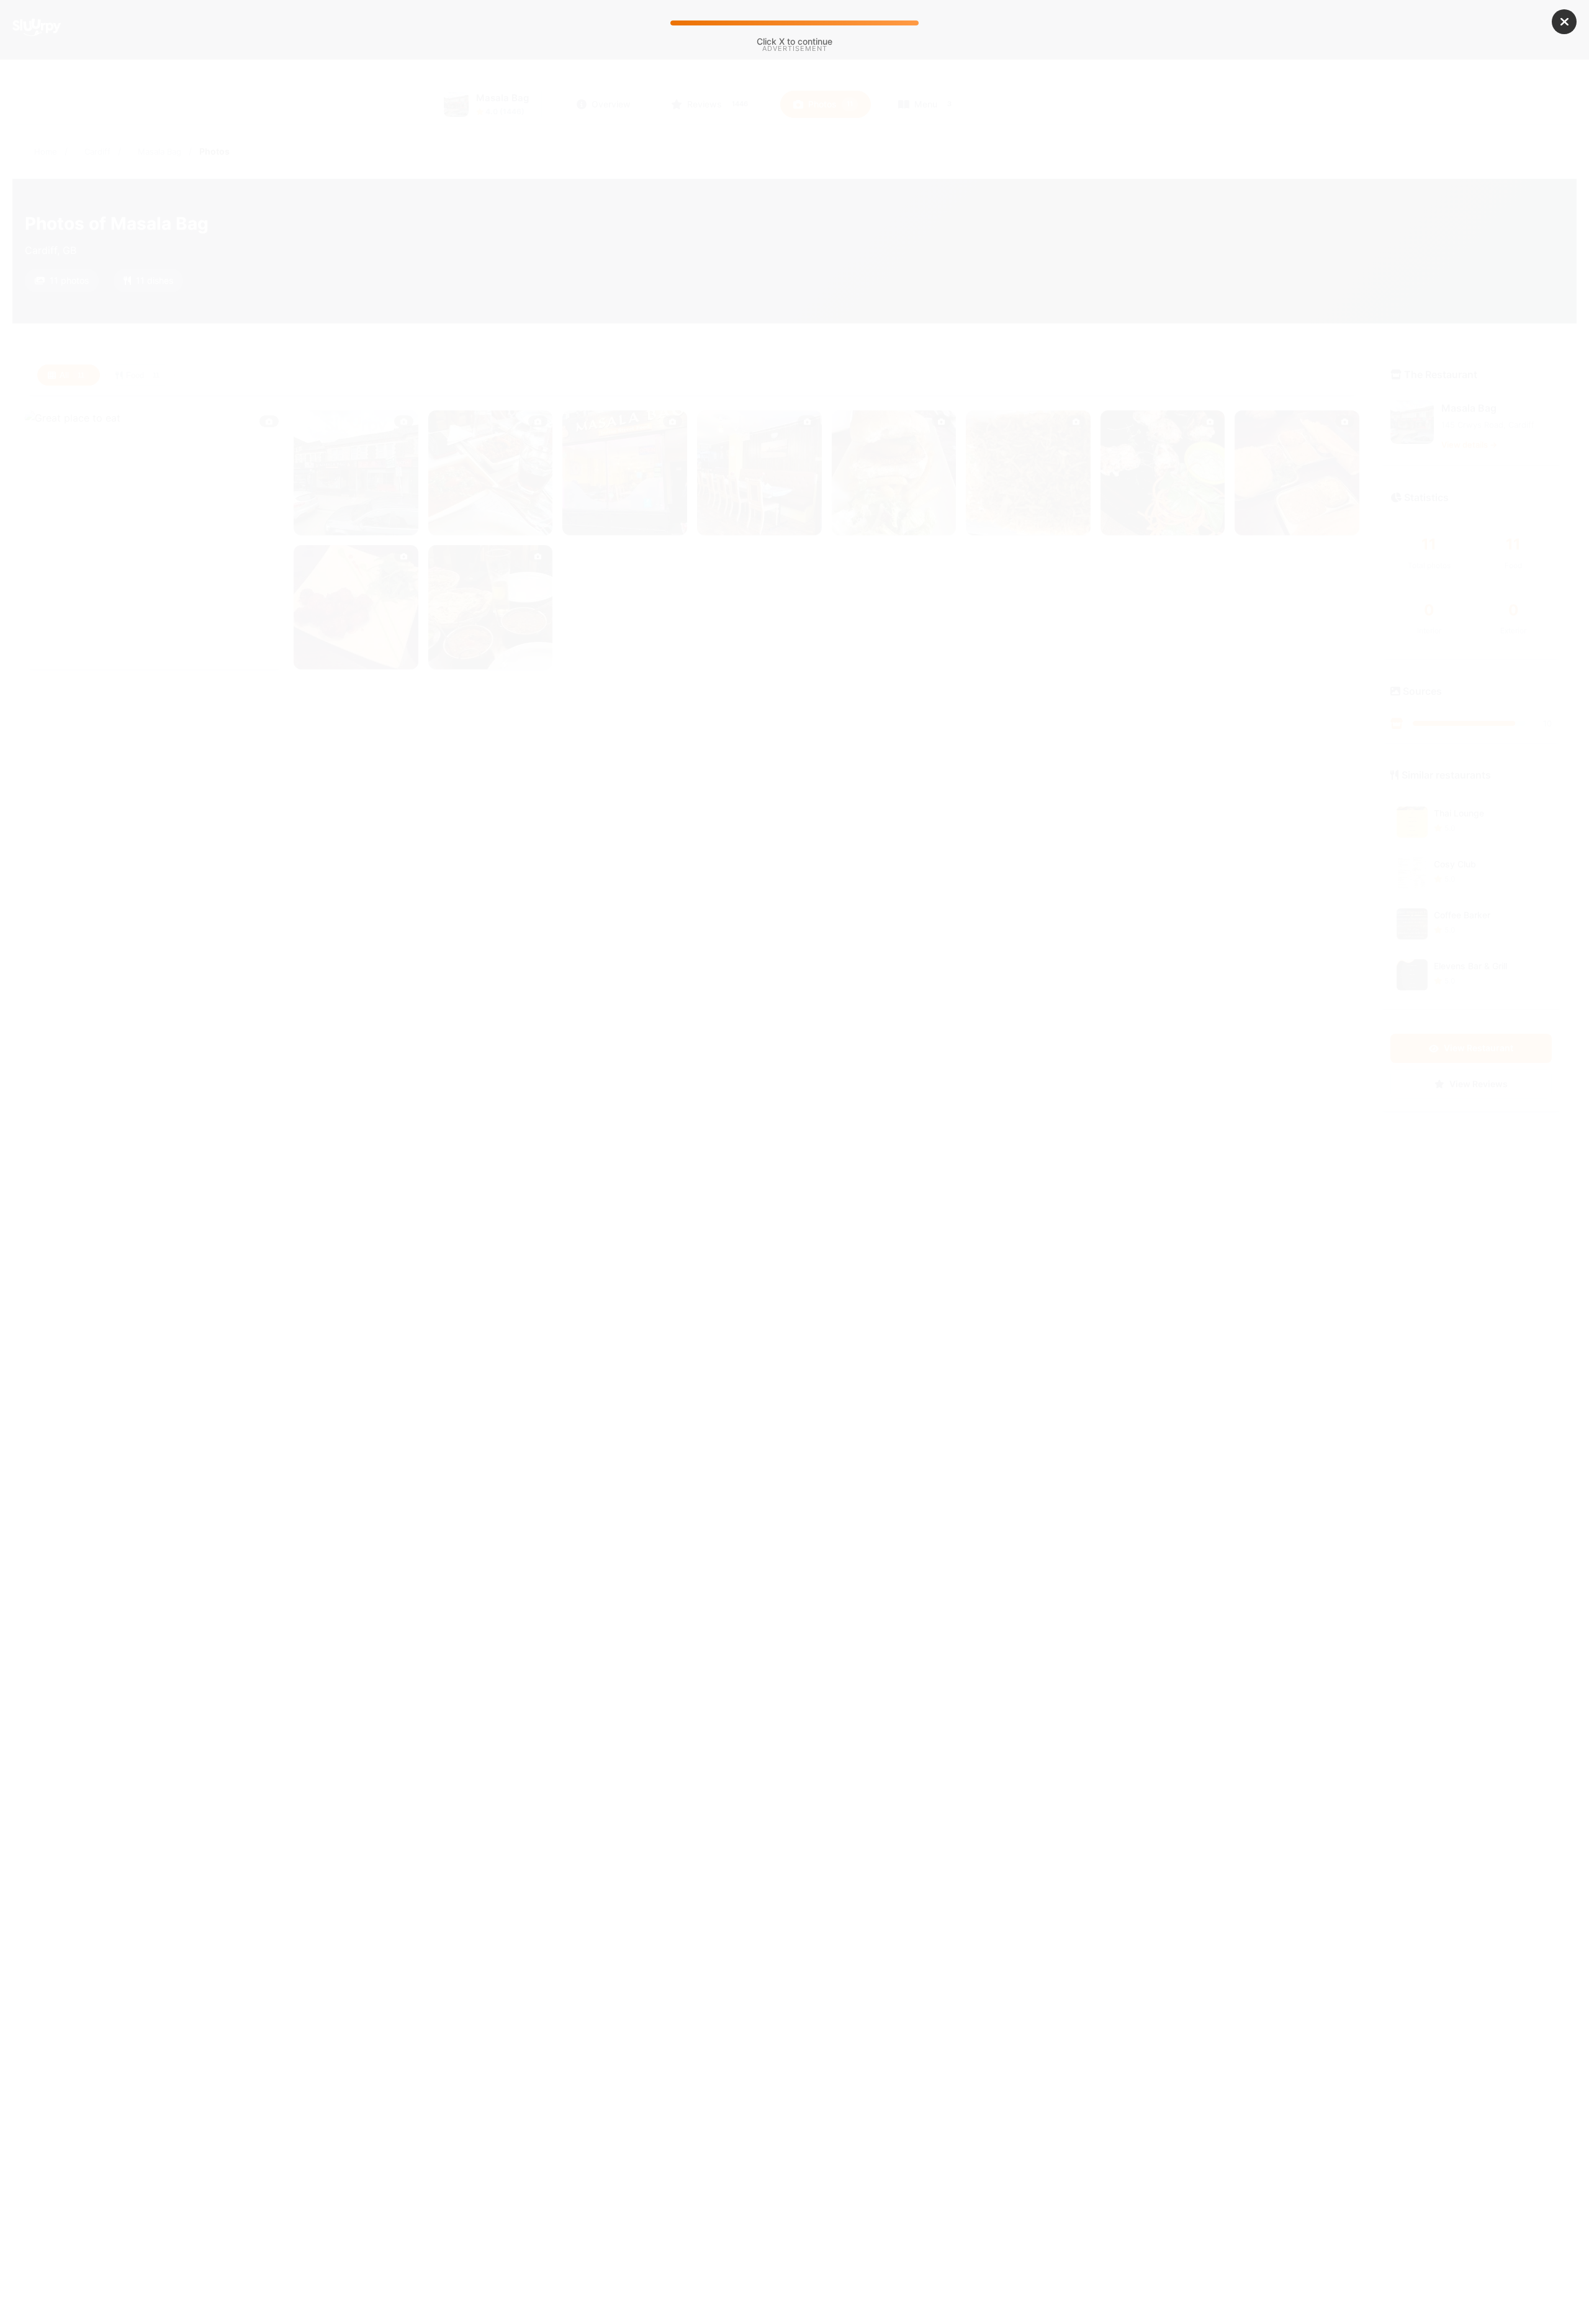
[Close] (1564, 22)
